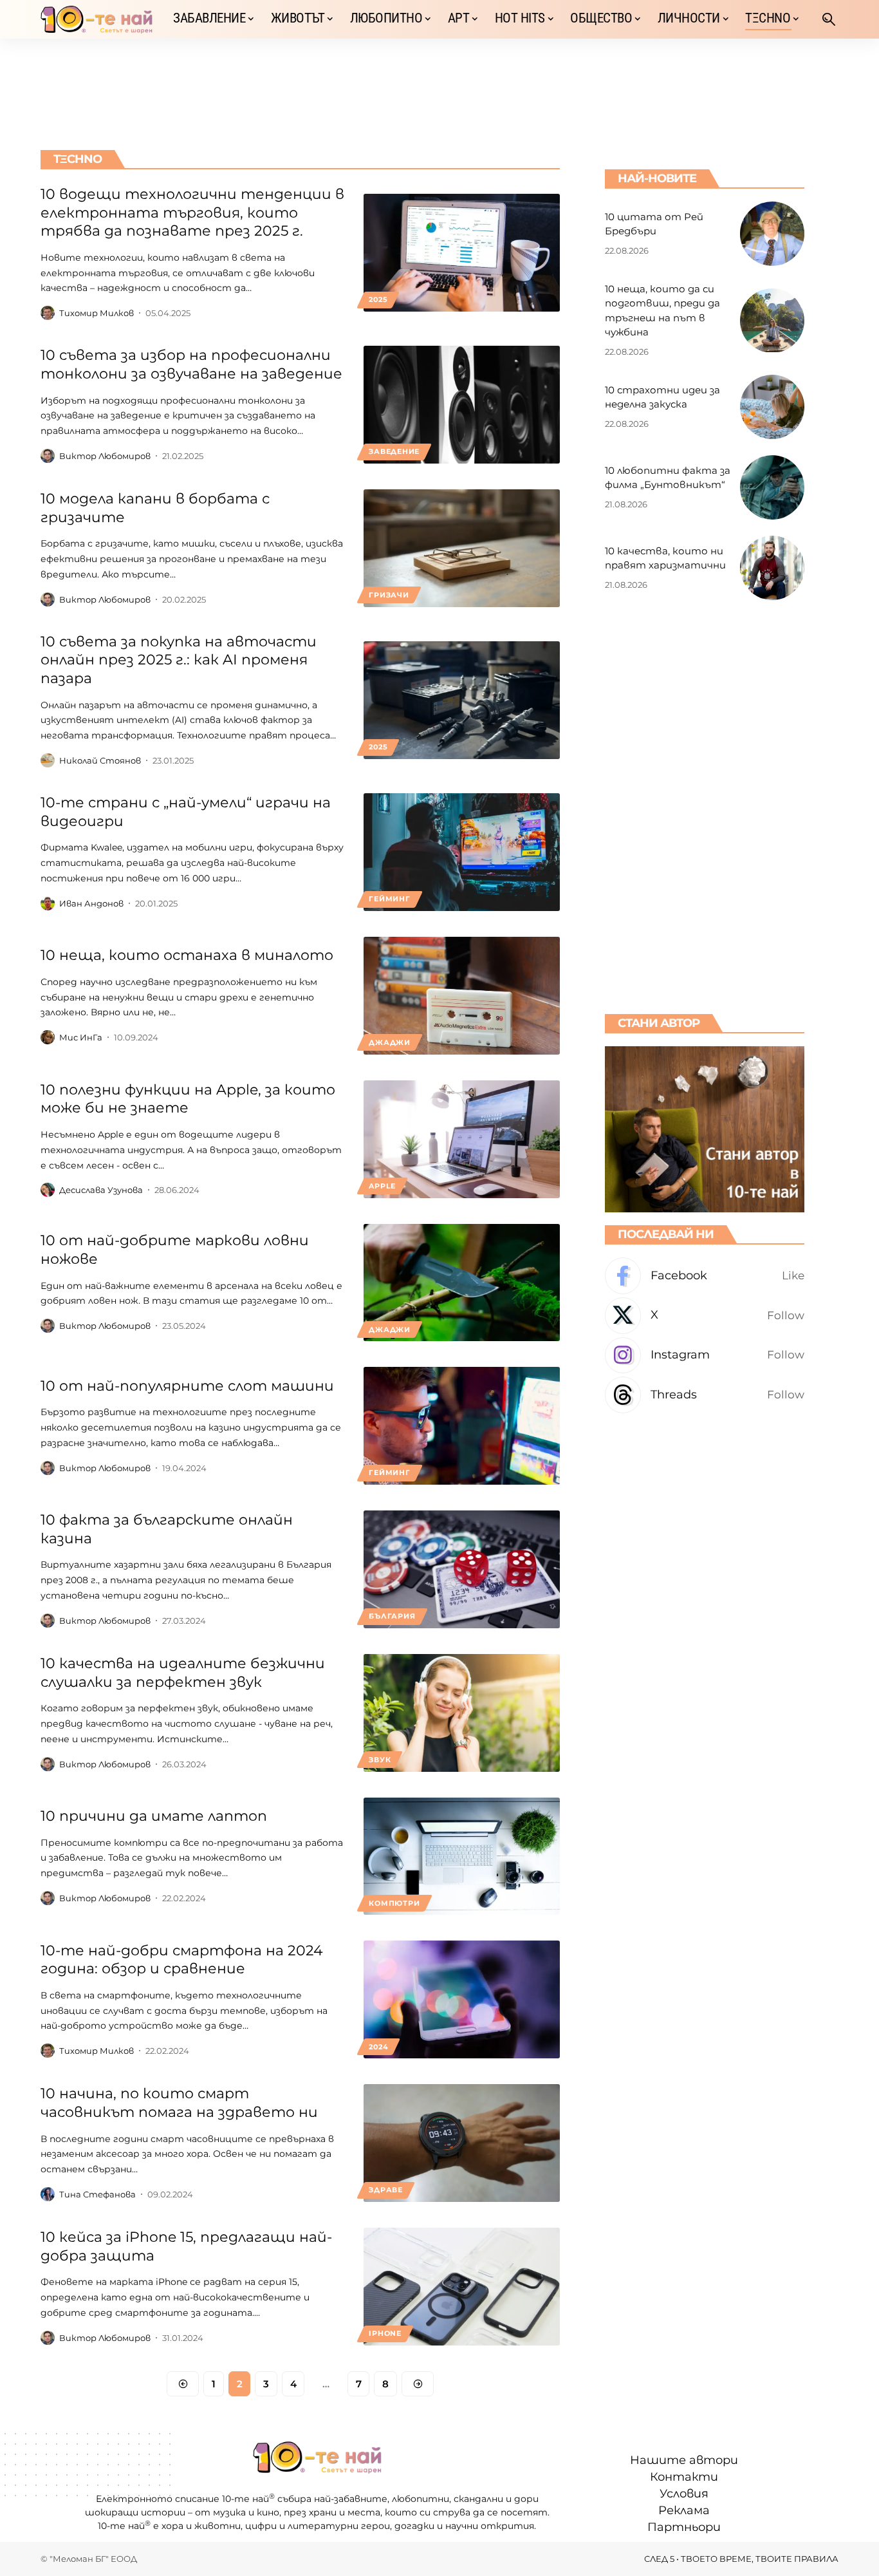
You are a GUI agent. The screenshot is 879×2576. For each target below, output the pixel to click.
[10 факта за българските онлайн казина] (462, 1569)
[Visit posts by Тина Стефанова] (48, 2194)
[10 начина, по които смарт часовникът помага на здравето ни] (462, 2143)
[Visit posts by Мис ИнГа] (48, 1037)
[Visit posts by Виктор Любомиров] (48, 456)
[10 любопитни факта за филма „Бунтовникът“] (772, 487)
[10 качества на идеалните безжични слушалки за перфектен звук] (462, 1713)
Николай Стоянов (100, 760)
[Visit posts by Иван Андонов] (48, 903)
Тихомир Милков (97, 313)
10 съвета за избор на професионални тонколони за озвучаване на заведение (191, 364)
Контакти (684, 2477)
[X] (705, 1316)
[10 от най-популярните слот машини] (462, 1426)
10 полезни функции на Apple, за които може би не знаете (188, 1099)
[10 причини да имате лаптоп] (462, 1857)
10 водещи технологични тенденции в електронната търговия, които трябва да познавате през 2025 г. (192, 212)
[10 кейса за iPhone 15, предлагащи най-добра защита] (462, 2287)
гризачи (389, 595)
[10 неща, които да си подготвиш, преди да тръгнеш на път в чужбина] (772, 321)
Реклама (684, 2510)
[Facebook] (705, 1276)
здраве (386, 2190)
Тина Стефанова (97, 2194)
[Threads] (705, 1395)
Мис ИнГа (81, 1037)
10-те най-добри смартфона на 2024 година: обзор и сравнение (182, 1960)
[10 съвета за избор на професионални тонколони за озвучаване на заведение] (462, 405)
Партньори (684, 2527)
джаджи (390, 1042)
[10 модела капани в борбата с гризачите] (462, 548)
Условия (684, 2494)
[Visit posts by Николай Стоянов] (48, 760)
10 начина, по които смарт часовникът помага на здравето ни (179, 2103)
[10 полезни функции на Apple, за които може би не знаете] (462, 1139)
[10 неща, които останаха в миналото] (462, 996)
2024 (378, 2047)
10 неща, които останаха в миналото (187, 955)
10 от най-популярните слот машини (187, 1386)
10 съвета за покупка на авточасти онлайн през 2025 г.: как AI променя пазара (179, 660)
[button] (829, 19)
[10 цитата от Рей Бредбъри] (772, 234)
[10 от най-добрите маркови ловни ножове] (462, 1283)
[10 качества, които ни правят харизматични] (772, 568)
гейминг (389, 899)
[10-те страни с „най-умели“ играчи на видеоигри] (462, 852)
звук (380, 1760)
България (392, 1616)
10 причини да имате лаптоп (154, 1816)
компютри (394, 1903)
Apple (382, 1186)
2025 (378, 299)
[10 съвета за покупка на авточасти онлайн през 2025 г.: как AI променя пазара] (462, 700)
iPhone (385, 2333)
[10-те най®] (97, 19)
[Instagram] (705, 1356)
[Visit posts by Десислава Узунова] (48, 1190)
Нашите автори (684, 2460)
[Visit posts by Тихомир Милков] (48, 313)
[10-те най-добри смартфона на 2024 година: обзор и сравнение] (462, 1999)
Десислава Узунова (101, 1190)
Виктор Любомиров (105, 456)
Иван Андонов (91, 903)
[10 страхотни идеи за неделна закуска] (772, 407)
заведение (394, 451)
